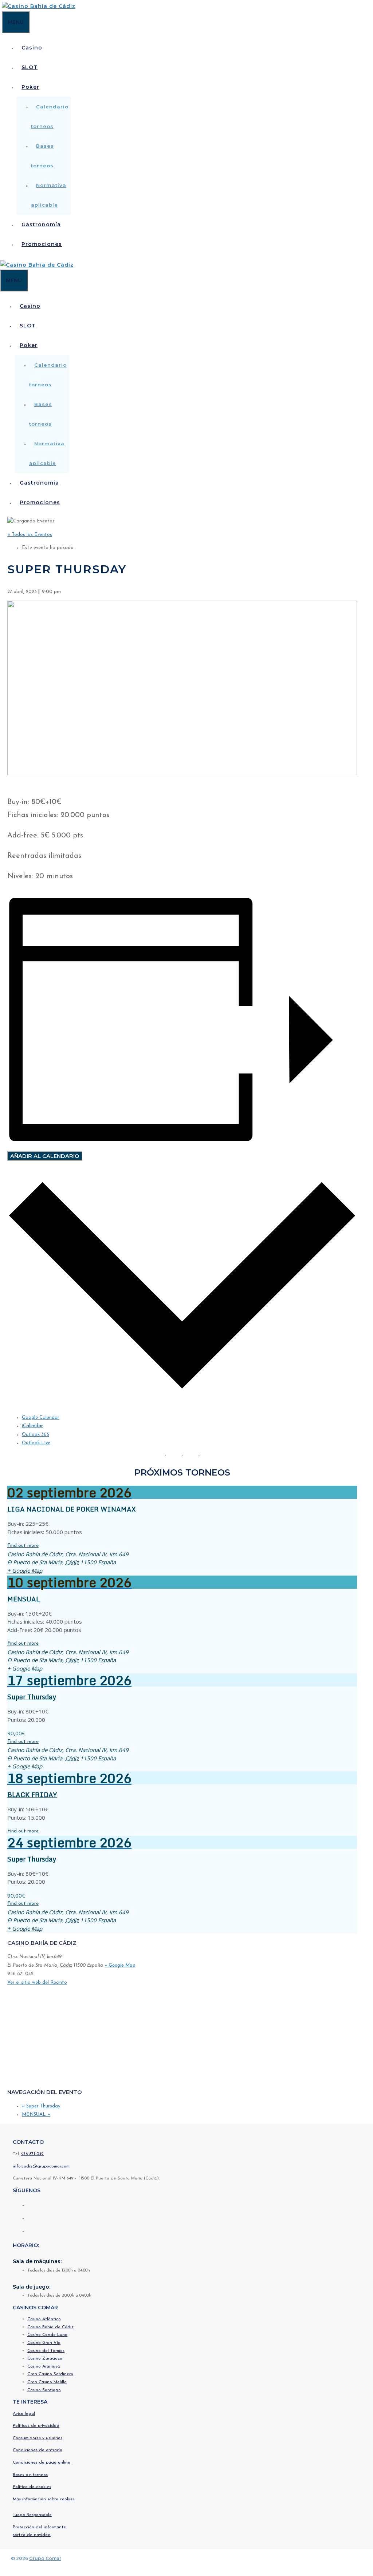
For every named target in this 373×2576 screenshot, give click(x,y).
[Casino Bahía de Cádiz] (39, 6)
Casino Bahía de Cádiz (50, 2327)
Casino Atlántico (44, 2319)
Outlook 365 (36, 1435)
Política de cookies (32, 2487)
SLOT (30, 67)
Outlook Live (36, 1443)
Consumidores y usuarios (38, 2438)
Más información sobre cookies (44, 2499)
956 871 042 (32, 2154)
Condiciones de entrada (38, 2450)
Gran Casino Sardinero (50, 2374)
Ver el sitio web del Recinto (37, 1982)
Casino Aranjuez (44, 2366)
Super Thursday (32, 1697)
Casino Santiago (44, 2390)
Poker (30, 87)
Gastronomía (41, 224)
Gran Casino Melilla (47, 2382)
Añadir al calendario (45, 1156)
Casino (32, 48)
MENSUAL (23, 1599)
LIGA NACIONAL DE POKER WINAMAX (72, 1509)
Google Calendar (41, 1418)
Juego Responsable (32, 2515)
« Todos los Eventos (30, 535)
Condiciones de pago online (42, 2462)
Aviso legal (24, 2414)
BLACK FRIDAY (32, 1795)
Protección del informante (39, 2527)
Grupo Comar (45, 2558)
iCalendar (32, 1426)
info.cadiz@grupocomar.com (41, 2166)
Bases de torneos (30, 2475)
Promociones (42, 244)
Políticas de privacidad (36, 2426)
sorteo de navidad (32, 2535)
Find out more (23, 1546)
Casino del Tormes (46, 2351)
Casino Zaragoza (45, 2358)
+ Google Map (25, 1570)
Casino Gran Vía (44, 2343)
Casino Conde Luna (47, 2335)
